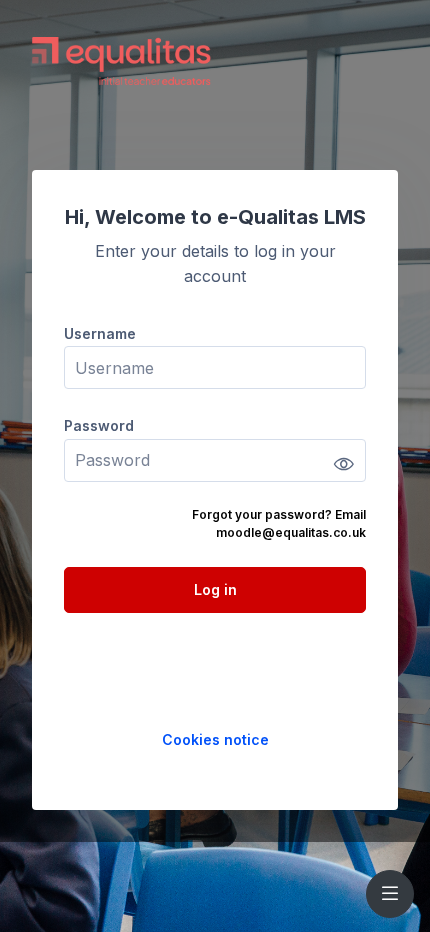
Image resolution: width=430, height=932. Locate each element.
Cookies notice (215, 739)
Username (100, 333)
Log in (215, 589)
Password (99, 425)
